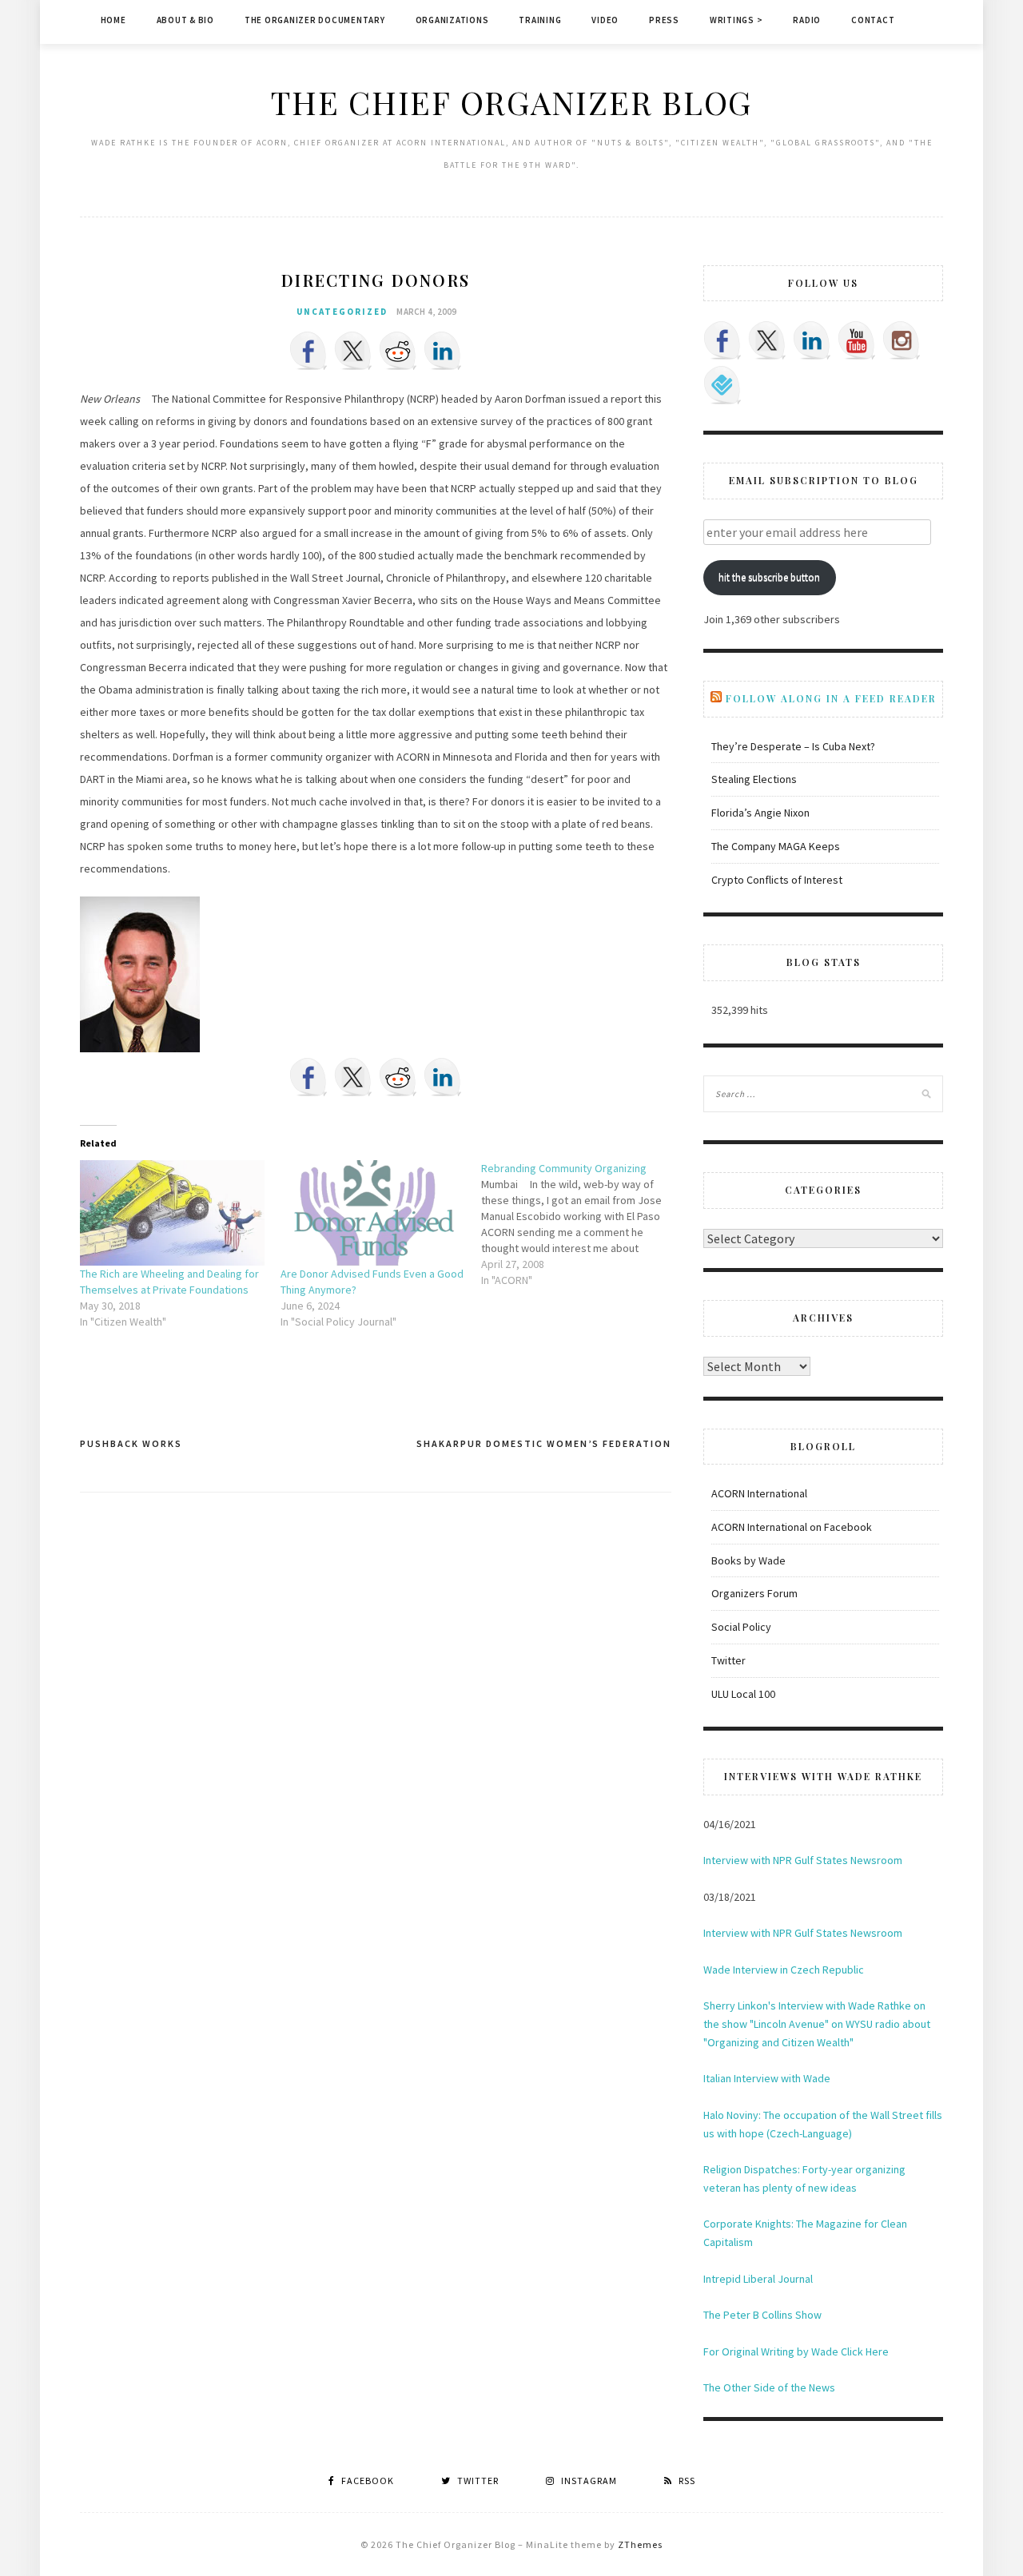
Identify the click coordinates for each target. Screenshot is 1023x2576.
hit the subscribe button (769, 577)
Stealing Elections (754, 779)
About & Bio (185, 20)
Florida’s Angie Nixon (760, 813)
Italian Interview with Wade (767, 2078)
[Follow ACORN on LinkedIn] (812, 340)
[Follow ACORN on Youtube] (857, 340)
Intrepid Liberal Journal (758, 2279)
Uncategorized (342, 312)
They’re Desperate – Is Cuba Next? (793, 746)
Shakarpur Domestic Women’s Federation (544, 1443)
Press (664, 20)
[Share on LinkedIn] (443, 351)
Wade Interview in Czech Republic (784, 1970)
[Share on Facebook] (308, 351)
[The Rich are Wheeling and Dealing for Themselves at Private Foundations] (172, 1213)
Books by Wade (748, 1560)
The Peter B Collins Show (762, 2315)
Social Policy (741, 1627)
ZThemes (640, 2544)
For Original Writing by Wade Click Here (796, 2351)
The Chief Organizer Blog (511, 102)
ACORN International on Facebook (792, 1527)
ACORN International (759, 1493)
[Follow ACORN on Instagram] (902, 340)
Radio (807, 20)
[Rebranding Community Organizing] (581, 1224)
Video (605, 20)
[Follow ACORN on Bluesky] (722, 385)
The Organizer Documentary (315, 20)
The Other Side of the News (769, 2387)
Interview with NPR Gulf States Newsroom (803, 1860)
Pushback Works (131, 1443)
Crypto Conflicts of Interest (777, 880)
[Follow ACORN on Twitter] (767, 340)
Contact (873, 20)
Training (540, 20)
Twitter (728, 1660)
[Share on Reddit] (398, 351)
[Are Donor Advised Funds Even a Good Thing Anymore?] (373, 1213)
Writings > (736, 20)
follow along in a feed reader (831, 698)
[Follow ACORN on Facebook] (722, 340)
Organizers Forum (754, 1593)
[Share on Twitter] (353, 351)
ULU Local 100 (743, 1694)
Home (113, 20)
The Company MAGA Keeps (776, 846)
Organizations (452, 20)
